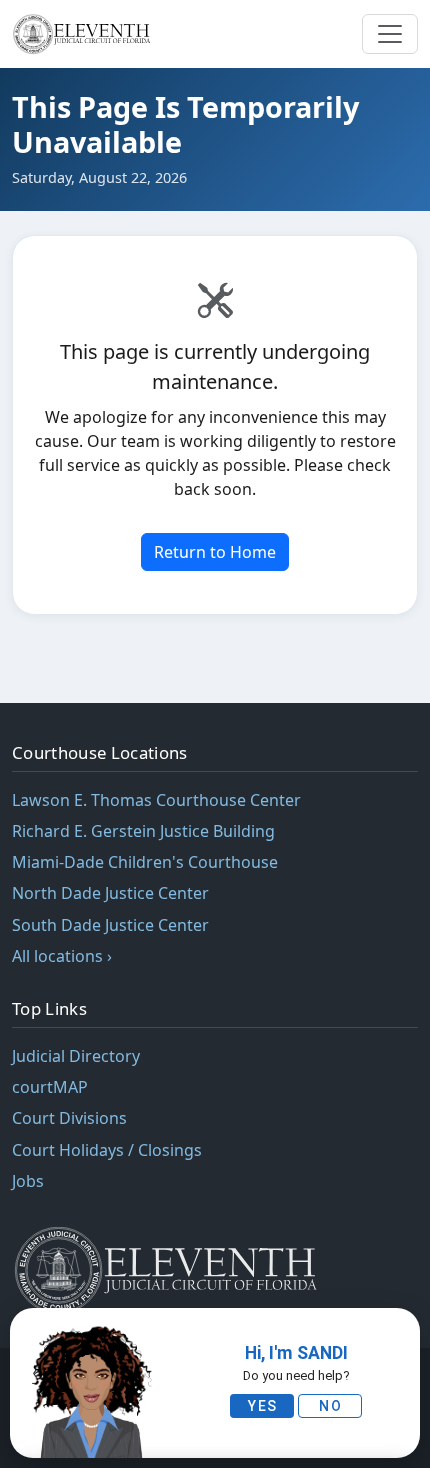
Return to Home (215, 552)
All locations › (62, 956)
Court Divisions (69, 1118)
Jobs (28, 1181)
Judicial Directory (76, 1056)
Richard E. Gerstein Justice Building (143, 831)
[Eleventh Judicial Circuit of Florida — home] (84, 34)
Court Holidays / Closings (107, 1150)
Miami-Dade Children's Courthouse (145, 862)
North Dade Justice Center (110, 893)
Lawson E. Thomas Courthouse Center (156, 800)
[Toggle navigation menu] (390, 34)
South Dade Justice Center (110, 925)
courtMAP (50, 1087)
